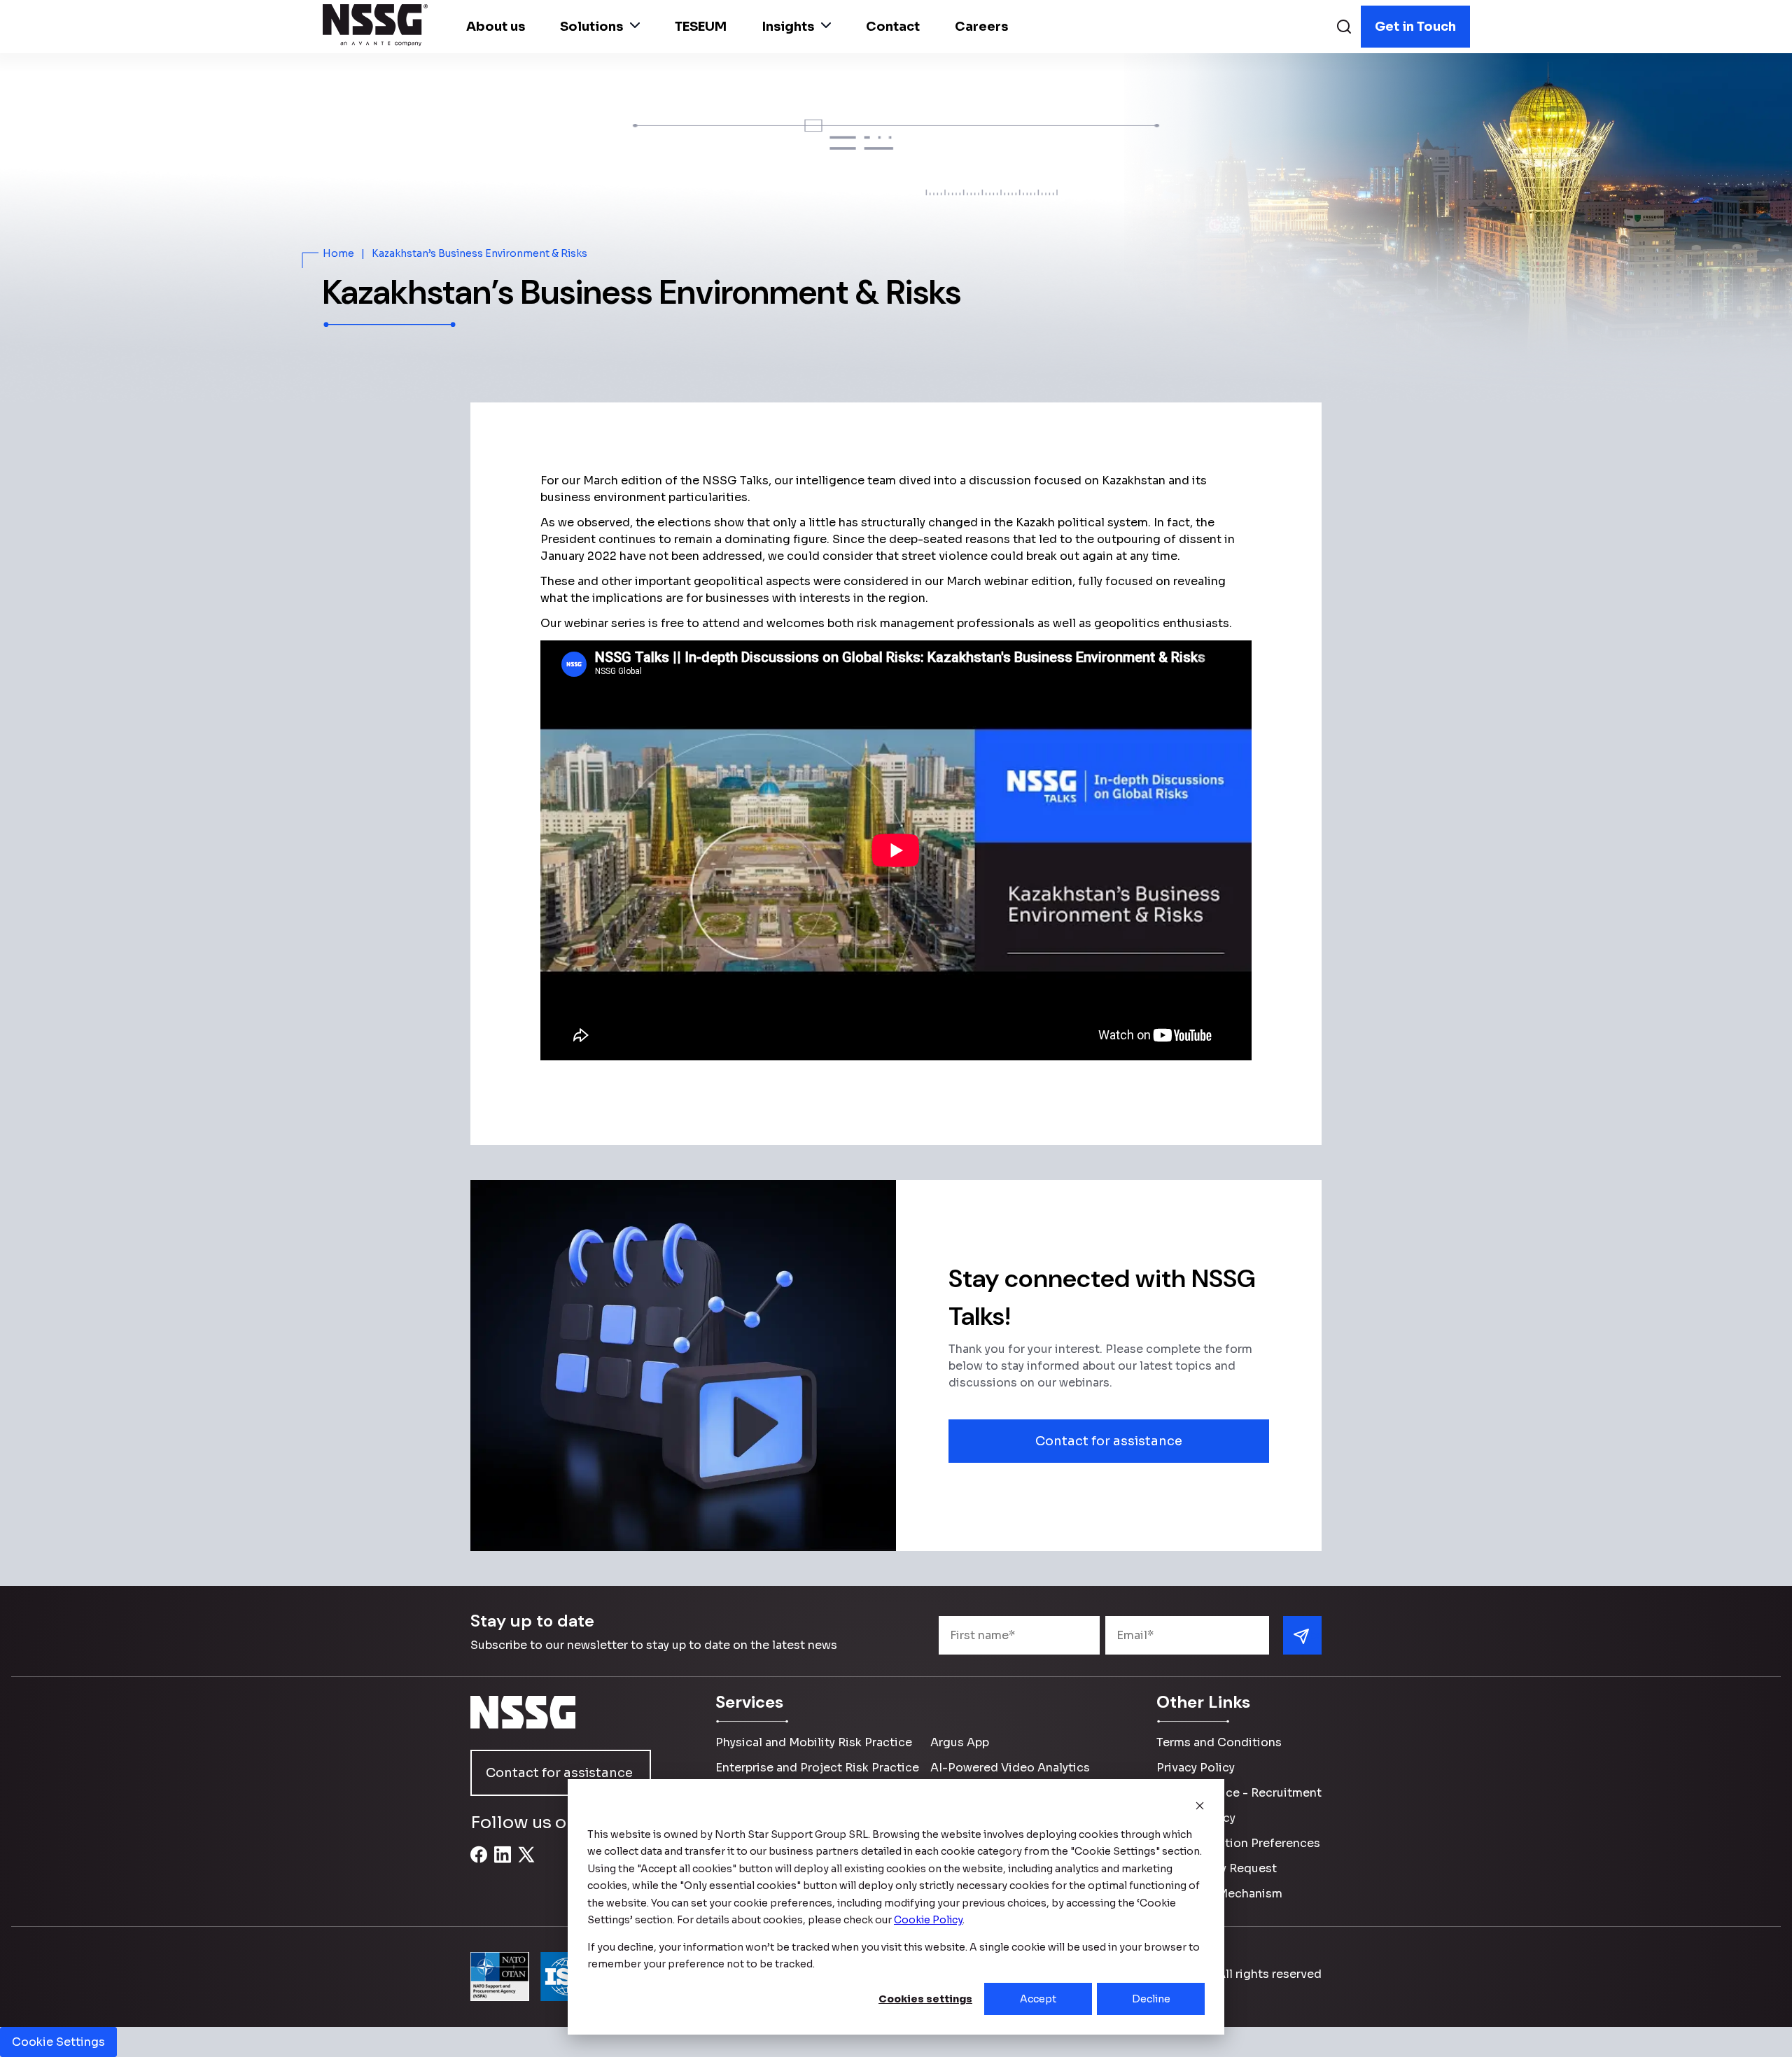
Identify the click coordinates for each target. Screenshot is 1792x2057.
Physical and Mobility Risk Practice (814, 1742)
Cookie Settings (58, 2042)
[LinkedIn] (503, 1862)
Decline (1151, 1999)
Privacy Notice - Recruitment (1239, 1793)
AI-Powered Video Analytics (1010, 1768)
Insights (788, 27)
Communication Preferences (1238, 1843)
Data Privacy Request (1217, 1868)
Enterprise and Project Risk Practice (817, 1768)
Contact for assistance (1109, 1441)
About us (496, 27)
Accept (1038, 1999)
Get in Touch (1415, 27)
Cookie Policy (1196, 1818)
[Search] (1344, 28)
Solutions (591, 27)
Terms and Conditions (1219, 1742)
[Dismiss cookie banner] (1200, 1807)
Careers (981, 27)
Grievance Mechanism (1219, 1894)
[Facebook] (479, 1862)
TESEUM (701, 27)
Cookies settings (925, 1999)
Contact (893, 27)
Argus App (960, 1742)
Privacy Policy (1196, 1768)
